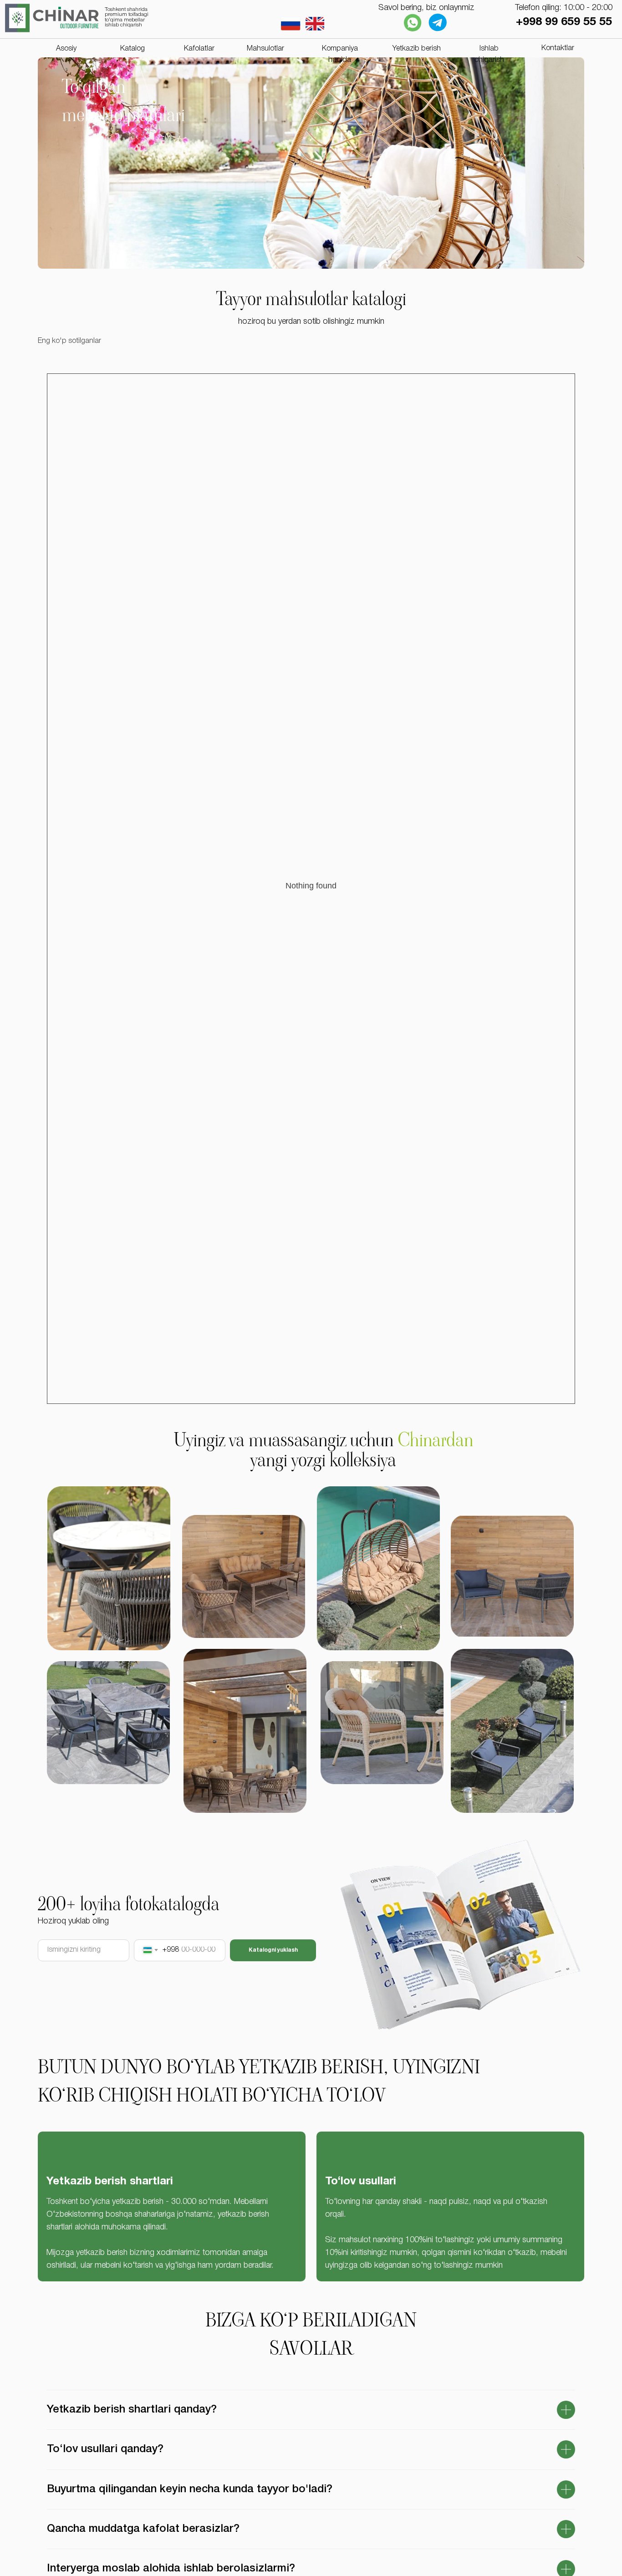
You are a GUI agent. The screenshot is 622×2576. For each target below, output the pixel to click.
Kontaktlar (558, 48)
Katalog (133, 49)
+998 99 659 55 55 (564, 22)
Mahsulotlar (265, 49)
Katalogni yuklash (273, 1950)
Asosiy (66, 49)
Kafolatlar (199, 49)
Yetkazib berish (417, 49)
